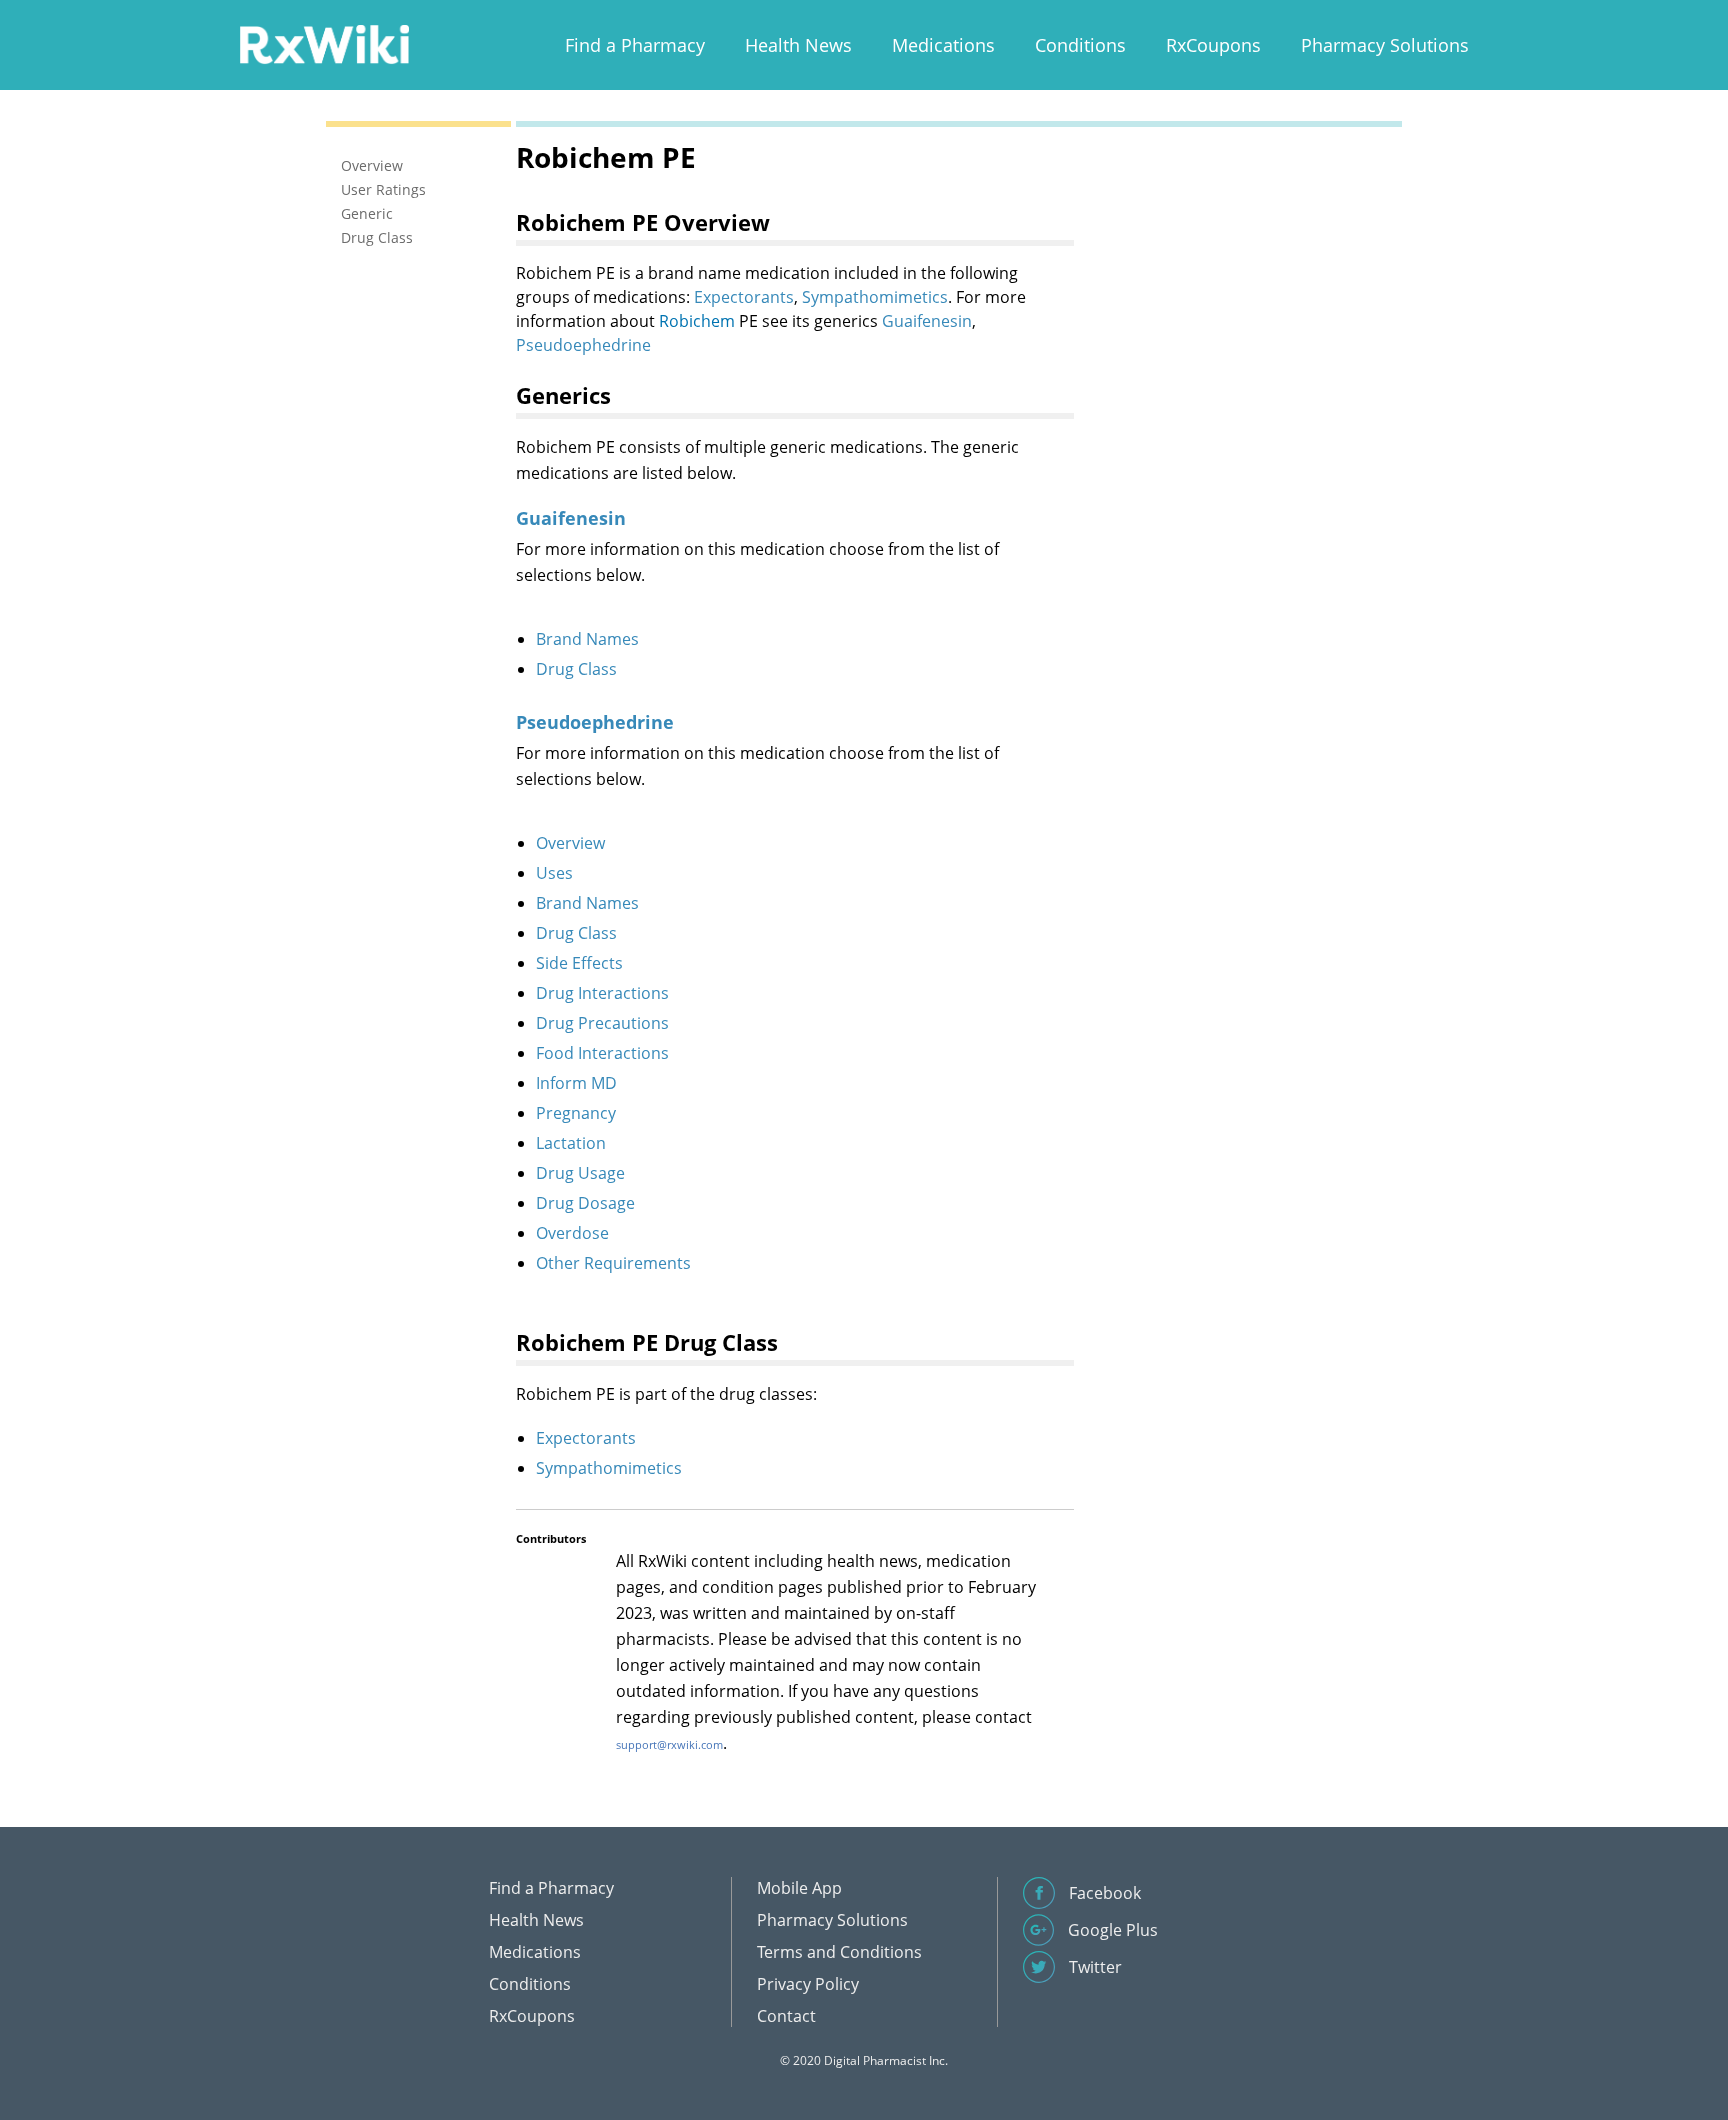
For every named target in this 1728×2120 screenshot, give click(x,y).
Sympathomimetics (875, 297)
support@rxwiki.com (669, 1744)
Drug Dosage (585, 1203)
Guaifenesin (927, 321)
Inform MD (576, 1083)
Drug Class (576, 669)
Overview (570, 843)
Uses (554, 873)
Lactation (571, 1143)
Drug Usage (580, 1173)
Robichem (697, 321)
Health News (798, 45)
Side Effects (579, 963)
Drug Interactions (602, 993)
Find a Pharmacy (635, 45)
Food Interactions (602, 1053)
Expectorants (744, 297)
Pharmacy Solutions (1385, 45)
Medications (943, 45)
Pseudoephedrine (583, 345)
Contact (786, 2016)
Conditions (1080, 45)
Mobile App (799, 1888)
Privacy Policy (808, 1984)
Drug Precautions (602, 1023)
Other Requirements (613, 1263)
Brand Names (587, 639)
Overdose (572, 1233)
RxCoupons (1213, 45)
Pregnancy (576, 1113)
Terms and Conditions (839, 1952)
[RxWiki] (324, 43)
